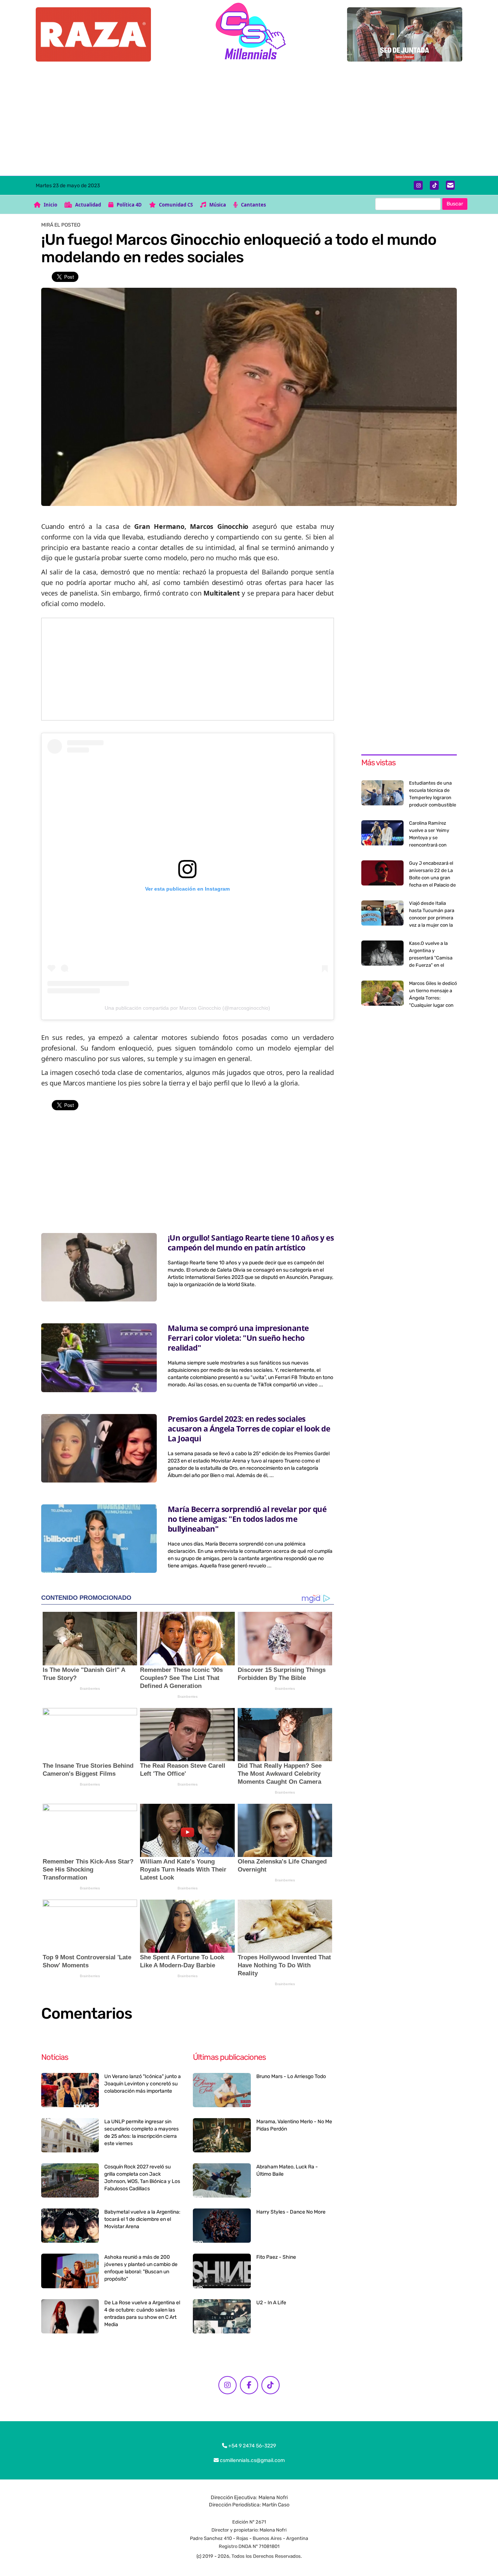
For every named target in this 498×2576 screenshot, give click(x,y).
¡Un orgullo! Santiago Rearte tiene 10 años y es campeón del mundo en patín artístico (251, 1243)
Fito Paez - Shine (276, 2257)
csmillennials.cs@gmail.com (252, 2460)
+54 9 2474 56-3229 (252, 2446)
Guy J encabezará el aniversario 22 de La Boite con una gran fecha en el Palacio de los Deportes (432, 878)
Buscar (455, 204)
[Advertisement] (249, 121)
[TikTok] (434, 185)
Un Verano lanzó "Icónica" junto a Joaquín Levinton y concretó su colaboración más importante (143, 2084)
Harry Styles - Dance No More (291, 2212)
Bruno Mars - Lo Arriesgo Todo (291, 2076)
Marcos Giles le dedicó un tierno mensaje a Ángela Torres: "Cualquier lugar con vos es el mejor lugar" (433, 998)
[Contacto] (450, 185)
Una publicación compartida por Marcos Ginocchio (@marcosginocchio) (187, 1008)
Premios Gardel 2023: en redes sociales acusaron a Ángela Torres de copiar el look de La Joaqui (249, 1429)
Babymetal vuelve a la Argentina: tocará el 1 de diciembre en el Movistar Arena (142, 2219)
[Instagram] (418, 185)
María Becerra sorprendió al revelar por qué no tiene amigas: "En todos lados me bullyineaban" (247, 1519)
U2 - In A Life (271, 2303)
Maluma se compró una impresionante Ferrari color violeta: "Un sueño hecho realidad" (238, 1338)
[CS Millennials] (249, 33)
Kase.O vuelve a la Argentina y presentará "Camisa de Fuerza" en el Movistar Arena (431, 958)
